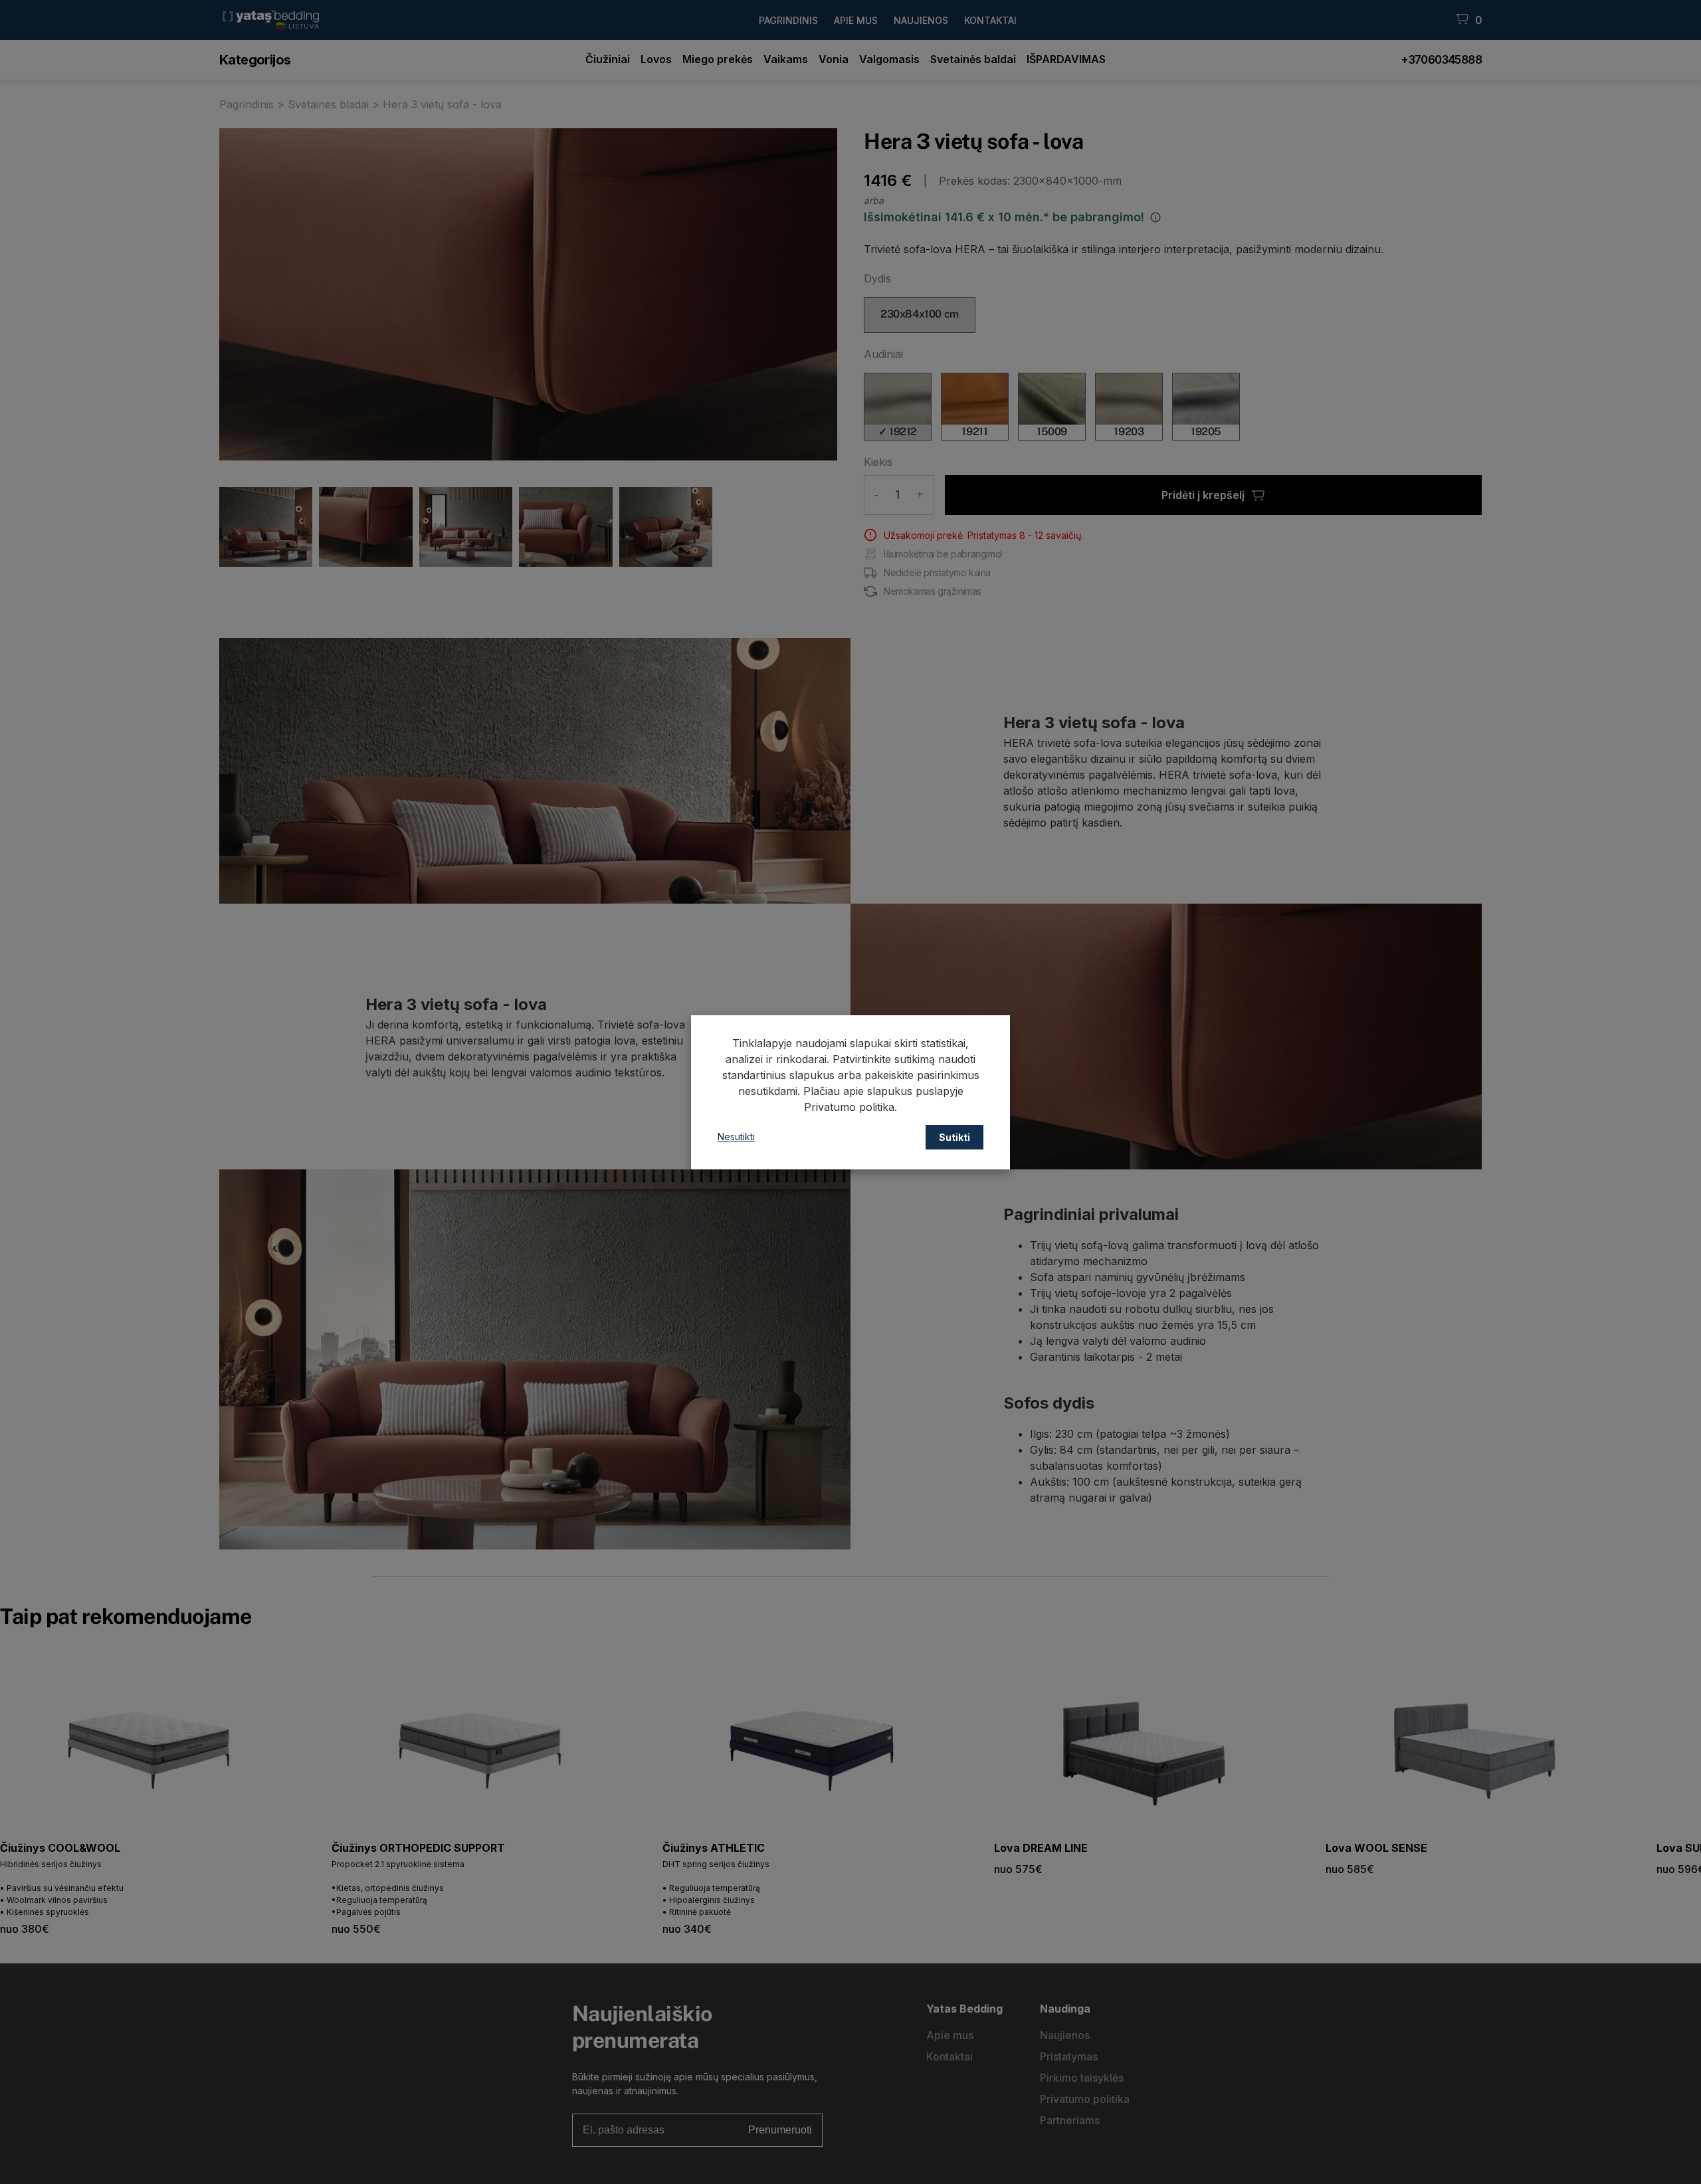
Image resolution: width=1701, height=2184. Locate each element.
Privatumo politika (849, 1107)
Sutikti (954, 1137)
